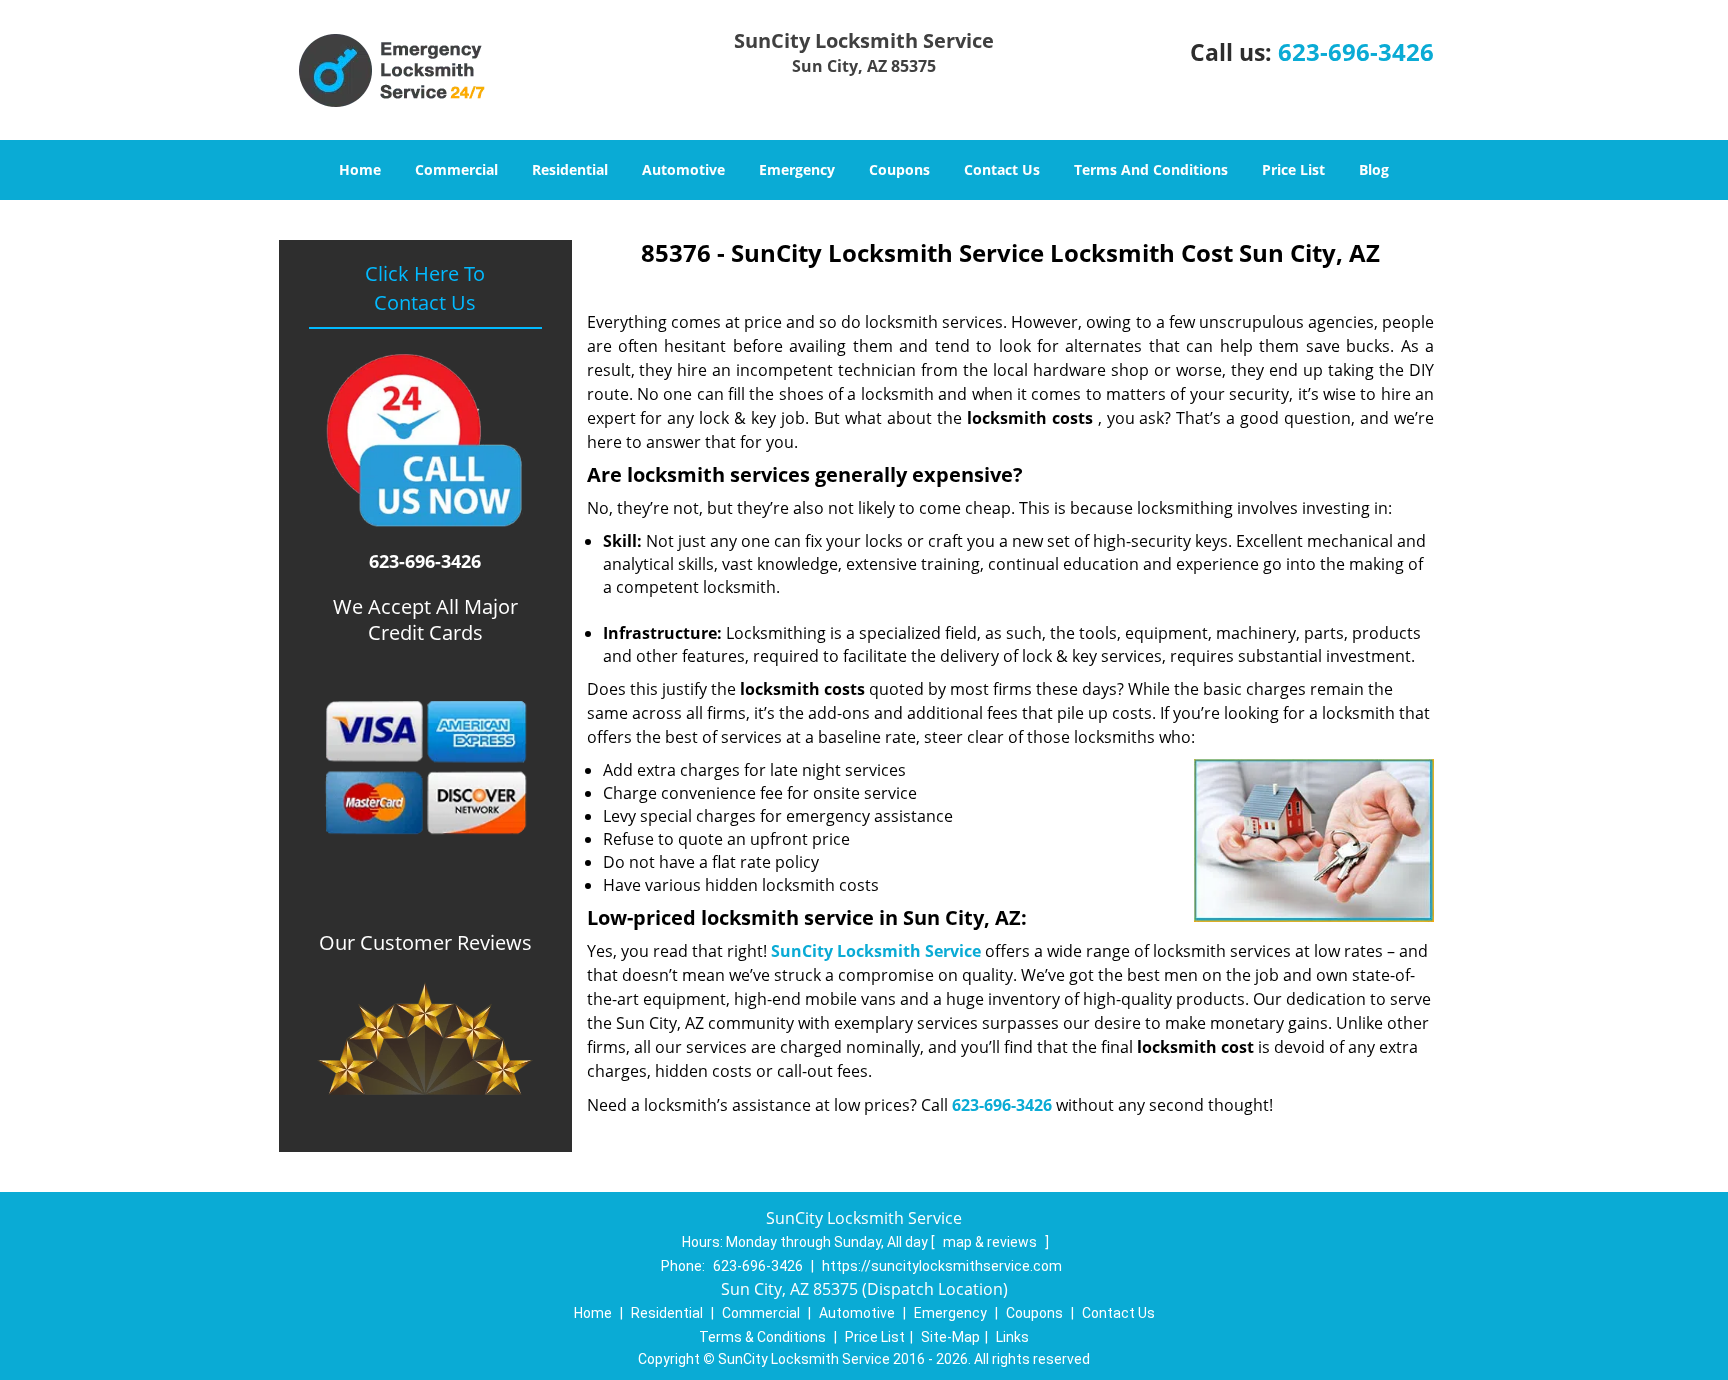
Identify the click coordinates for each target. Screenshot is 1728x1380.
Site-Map (950, 1337)
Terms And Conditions (1151, 169)
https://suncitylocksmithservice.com (942, 1266)
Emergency (797, 169)
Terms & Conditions (762, 1337)
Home (360, 169)
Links (1012, 1337)
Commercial (456, 169)
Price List (1293, 169)
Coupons (899, 169)
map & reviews (991, 1242)
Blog (1374, 169)
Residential (570, 169)
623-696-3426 (1356, 51)
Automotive (683, 169)
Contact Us (1002, 169)
